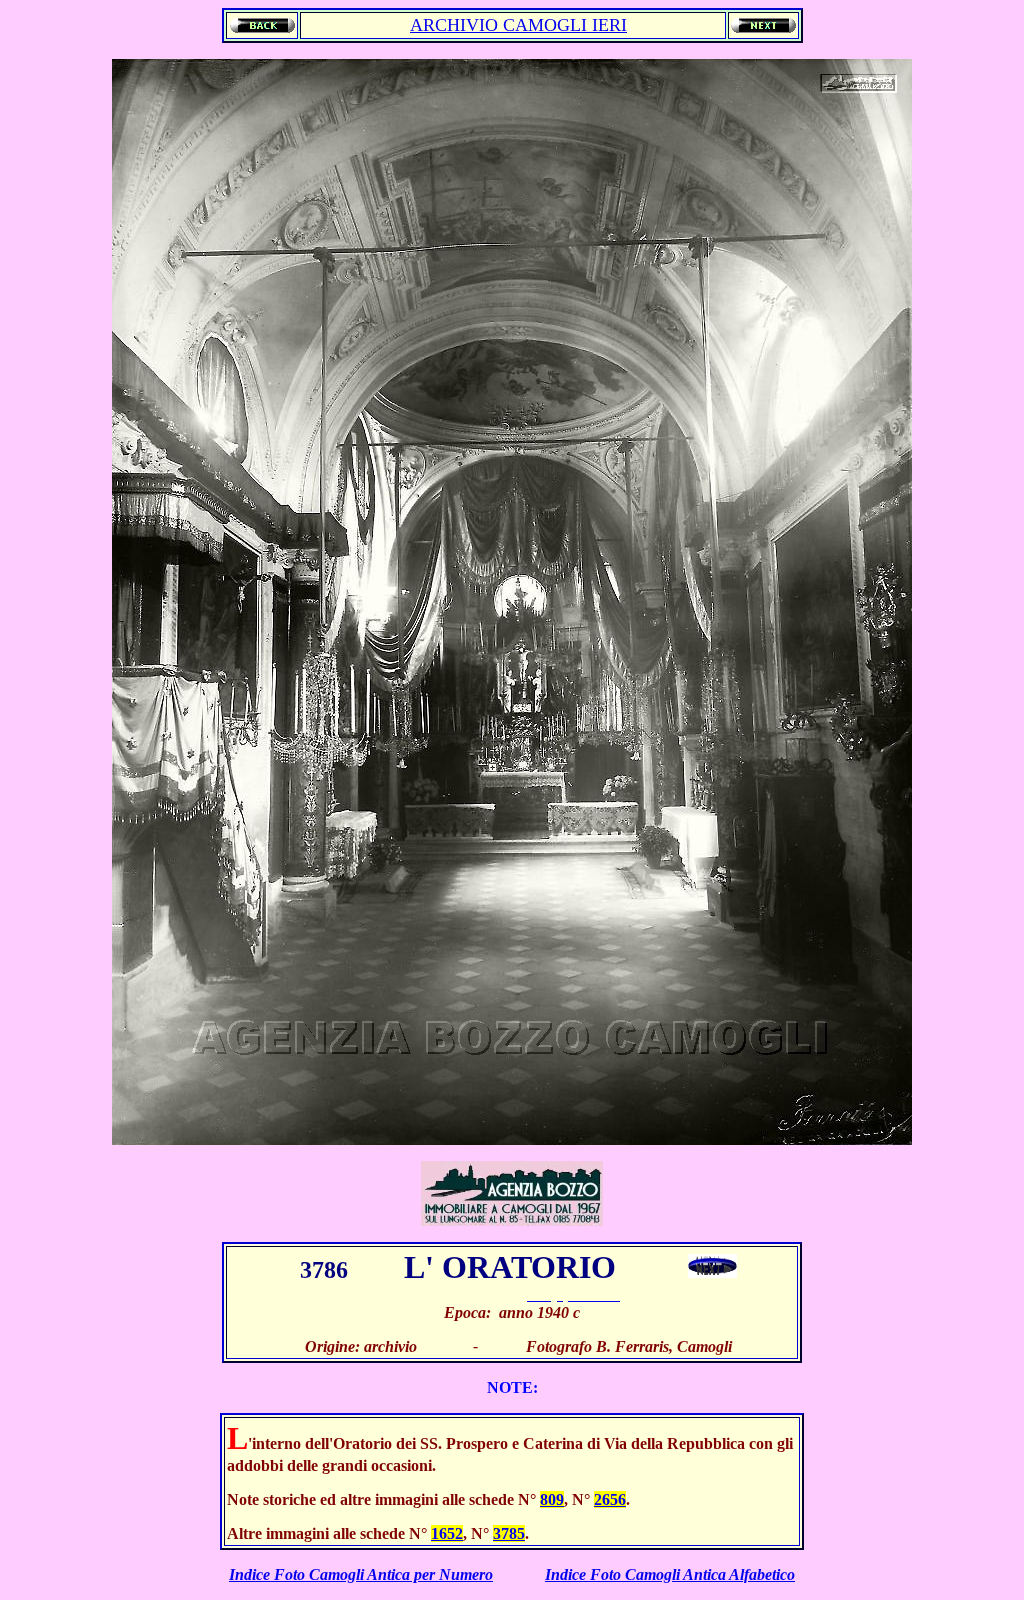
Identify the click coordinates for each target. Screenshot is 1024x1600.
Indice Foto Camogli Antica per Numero (361, 1574)
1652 (447, 1533)
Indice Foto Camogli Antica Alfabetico (670, 1574)
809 (552, 1499)
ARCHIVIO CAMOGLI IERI (518, 25)
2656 (610, 1499)
